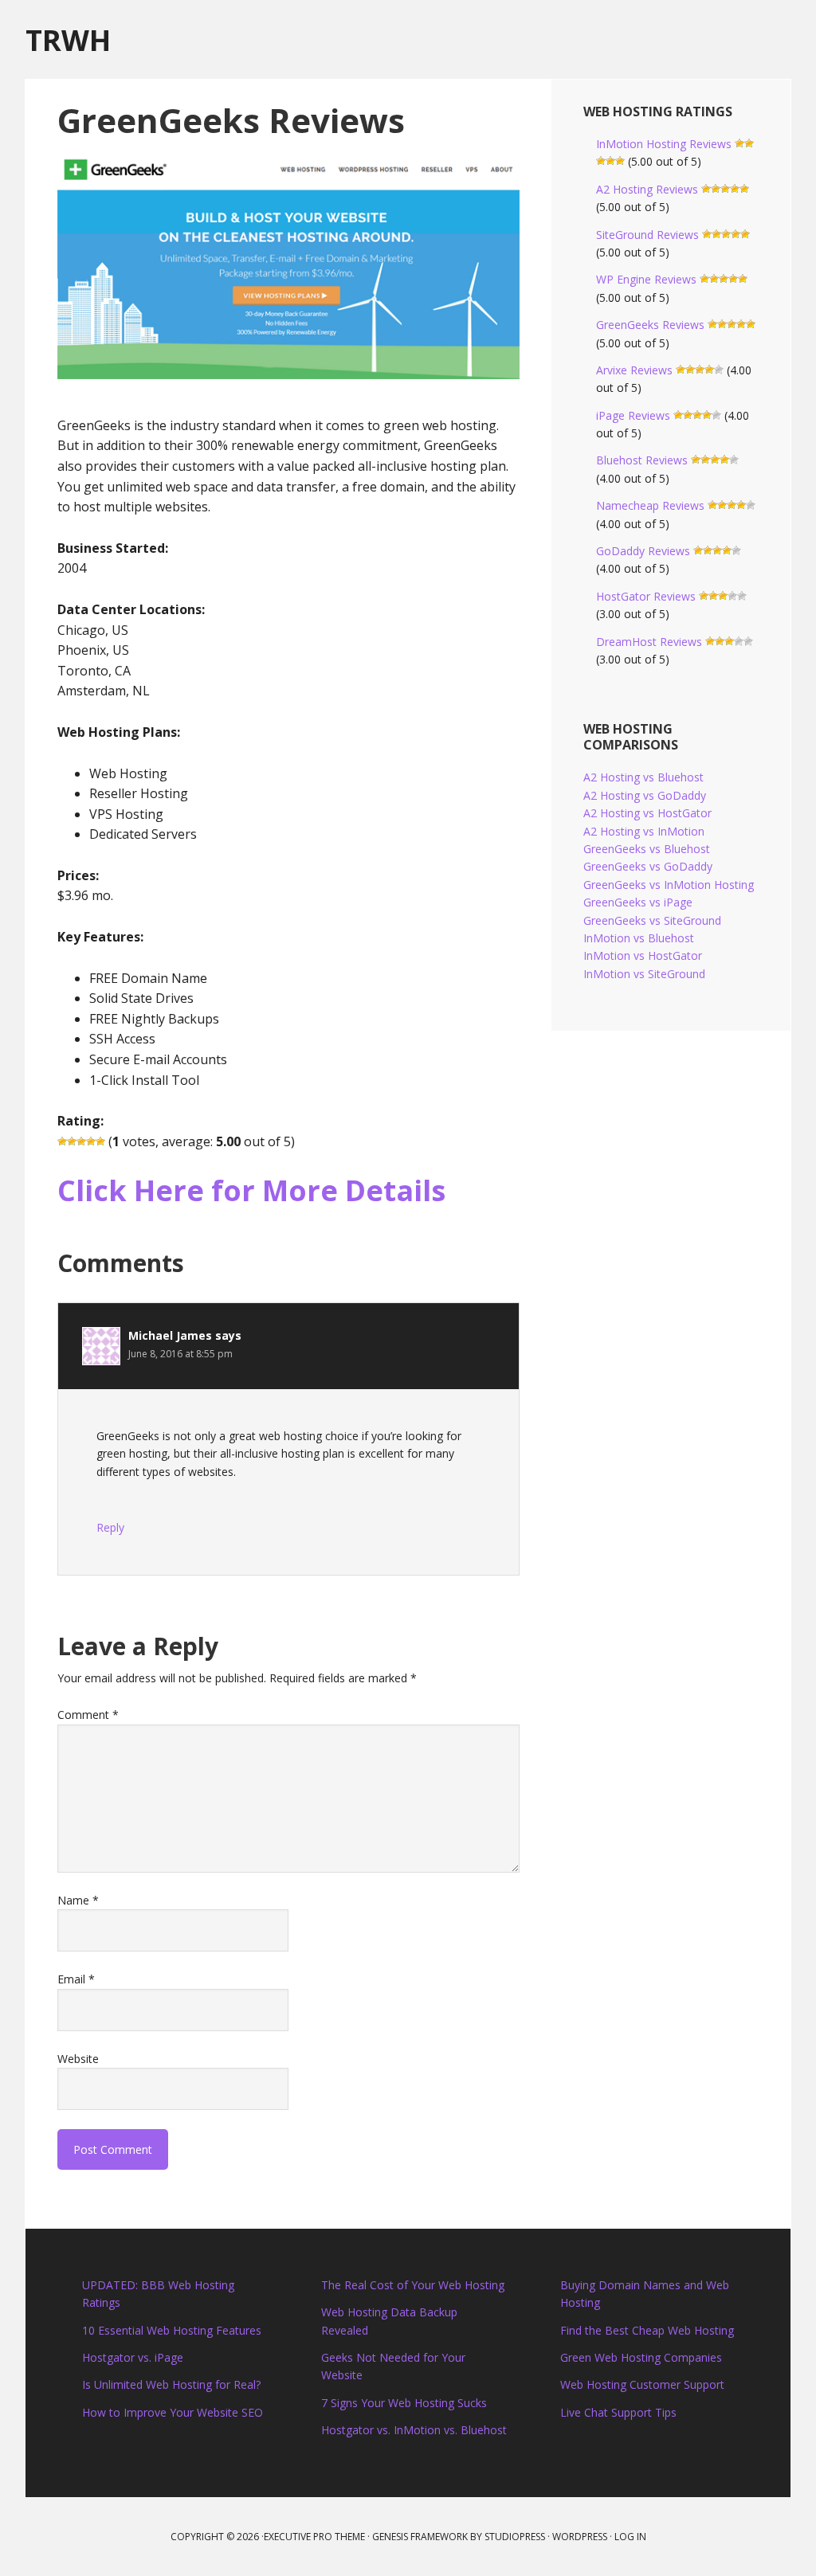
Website (78, 2059)
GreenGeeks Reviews (650, 325)
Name (78, 1900)
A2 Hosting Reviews (647, 189)
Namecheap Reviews (650, 505)
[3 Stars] (81, 1141)
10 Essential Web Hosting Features (172, 2330)
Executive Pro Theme (314, 2537)
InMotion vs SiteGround (644, 974)
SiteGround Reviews (647, 235)
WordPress (580, 2537)
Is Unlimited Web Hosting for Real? (171, 2384)
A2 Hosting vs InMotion (644, 831)
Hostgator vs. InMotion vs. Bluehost (414, 2430)
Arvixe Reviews (634, 370)
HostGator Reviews (646, 596)
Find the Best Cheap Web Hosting (647, 2330)
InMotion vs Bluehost (639, 938)
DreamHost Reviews (649, 642)
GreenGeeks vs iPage (638, 902)
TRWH (68, 39)
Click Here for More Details (251, 1190)
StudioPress (515, 2537)
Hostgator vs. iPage (133, 2357)
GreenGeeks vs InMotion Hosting (669, 885)
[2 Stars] (72, 1141)
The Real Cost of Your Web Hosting (413, 2285)
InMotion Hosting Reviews (664, 144)
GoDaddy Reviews (643, 551)
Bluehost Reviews (642, 460)
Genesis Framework (420, 2537)
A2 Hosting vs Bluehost (643, 777)
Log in (630, 2537)
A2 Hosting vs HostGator (647, 813)
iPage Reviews (633, 415)
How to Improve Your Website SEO (173, 2412)
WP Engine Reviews (646, 279)
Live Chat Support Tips (618, 2412)
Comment (88, 1715)
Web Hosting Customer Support (642, 2384)
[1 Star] (62, 1141)
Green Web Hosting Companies (641, 2357)
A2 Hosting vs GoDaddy (645, 795)
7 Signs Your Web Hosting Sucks (404, 2403)
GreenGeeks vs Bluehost (647, 849)
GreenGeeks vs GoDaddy (648, 866)
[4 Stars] (91, 1141)
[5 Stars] (100, 1141)
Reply (110, 1527)
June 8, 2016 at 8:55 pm (180, 1354)
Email (76, 1979)
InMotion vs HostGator (643, 955)
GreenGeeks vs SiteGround (652, 920)
